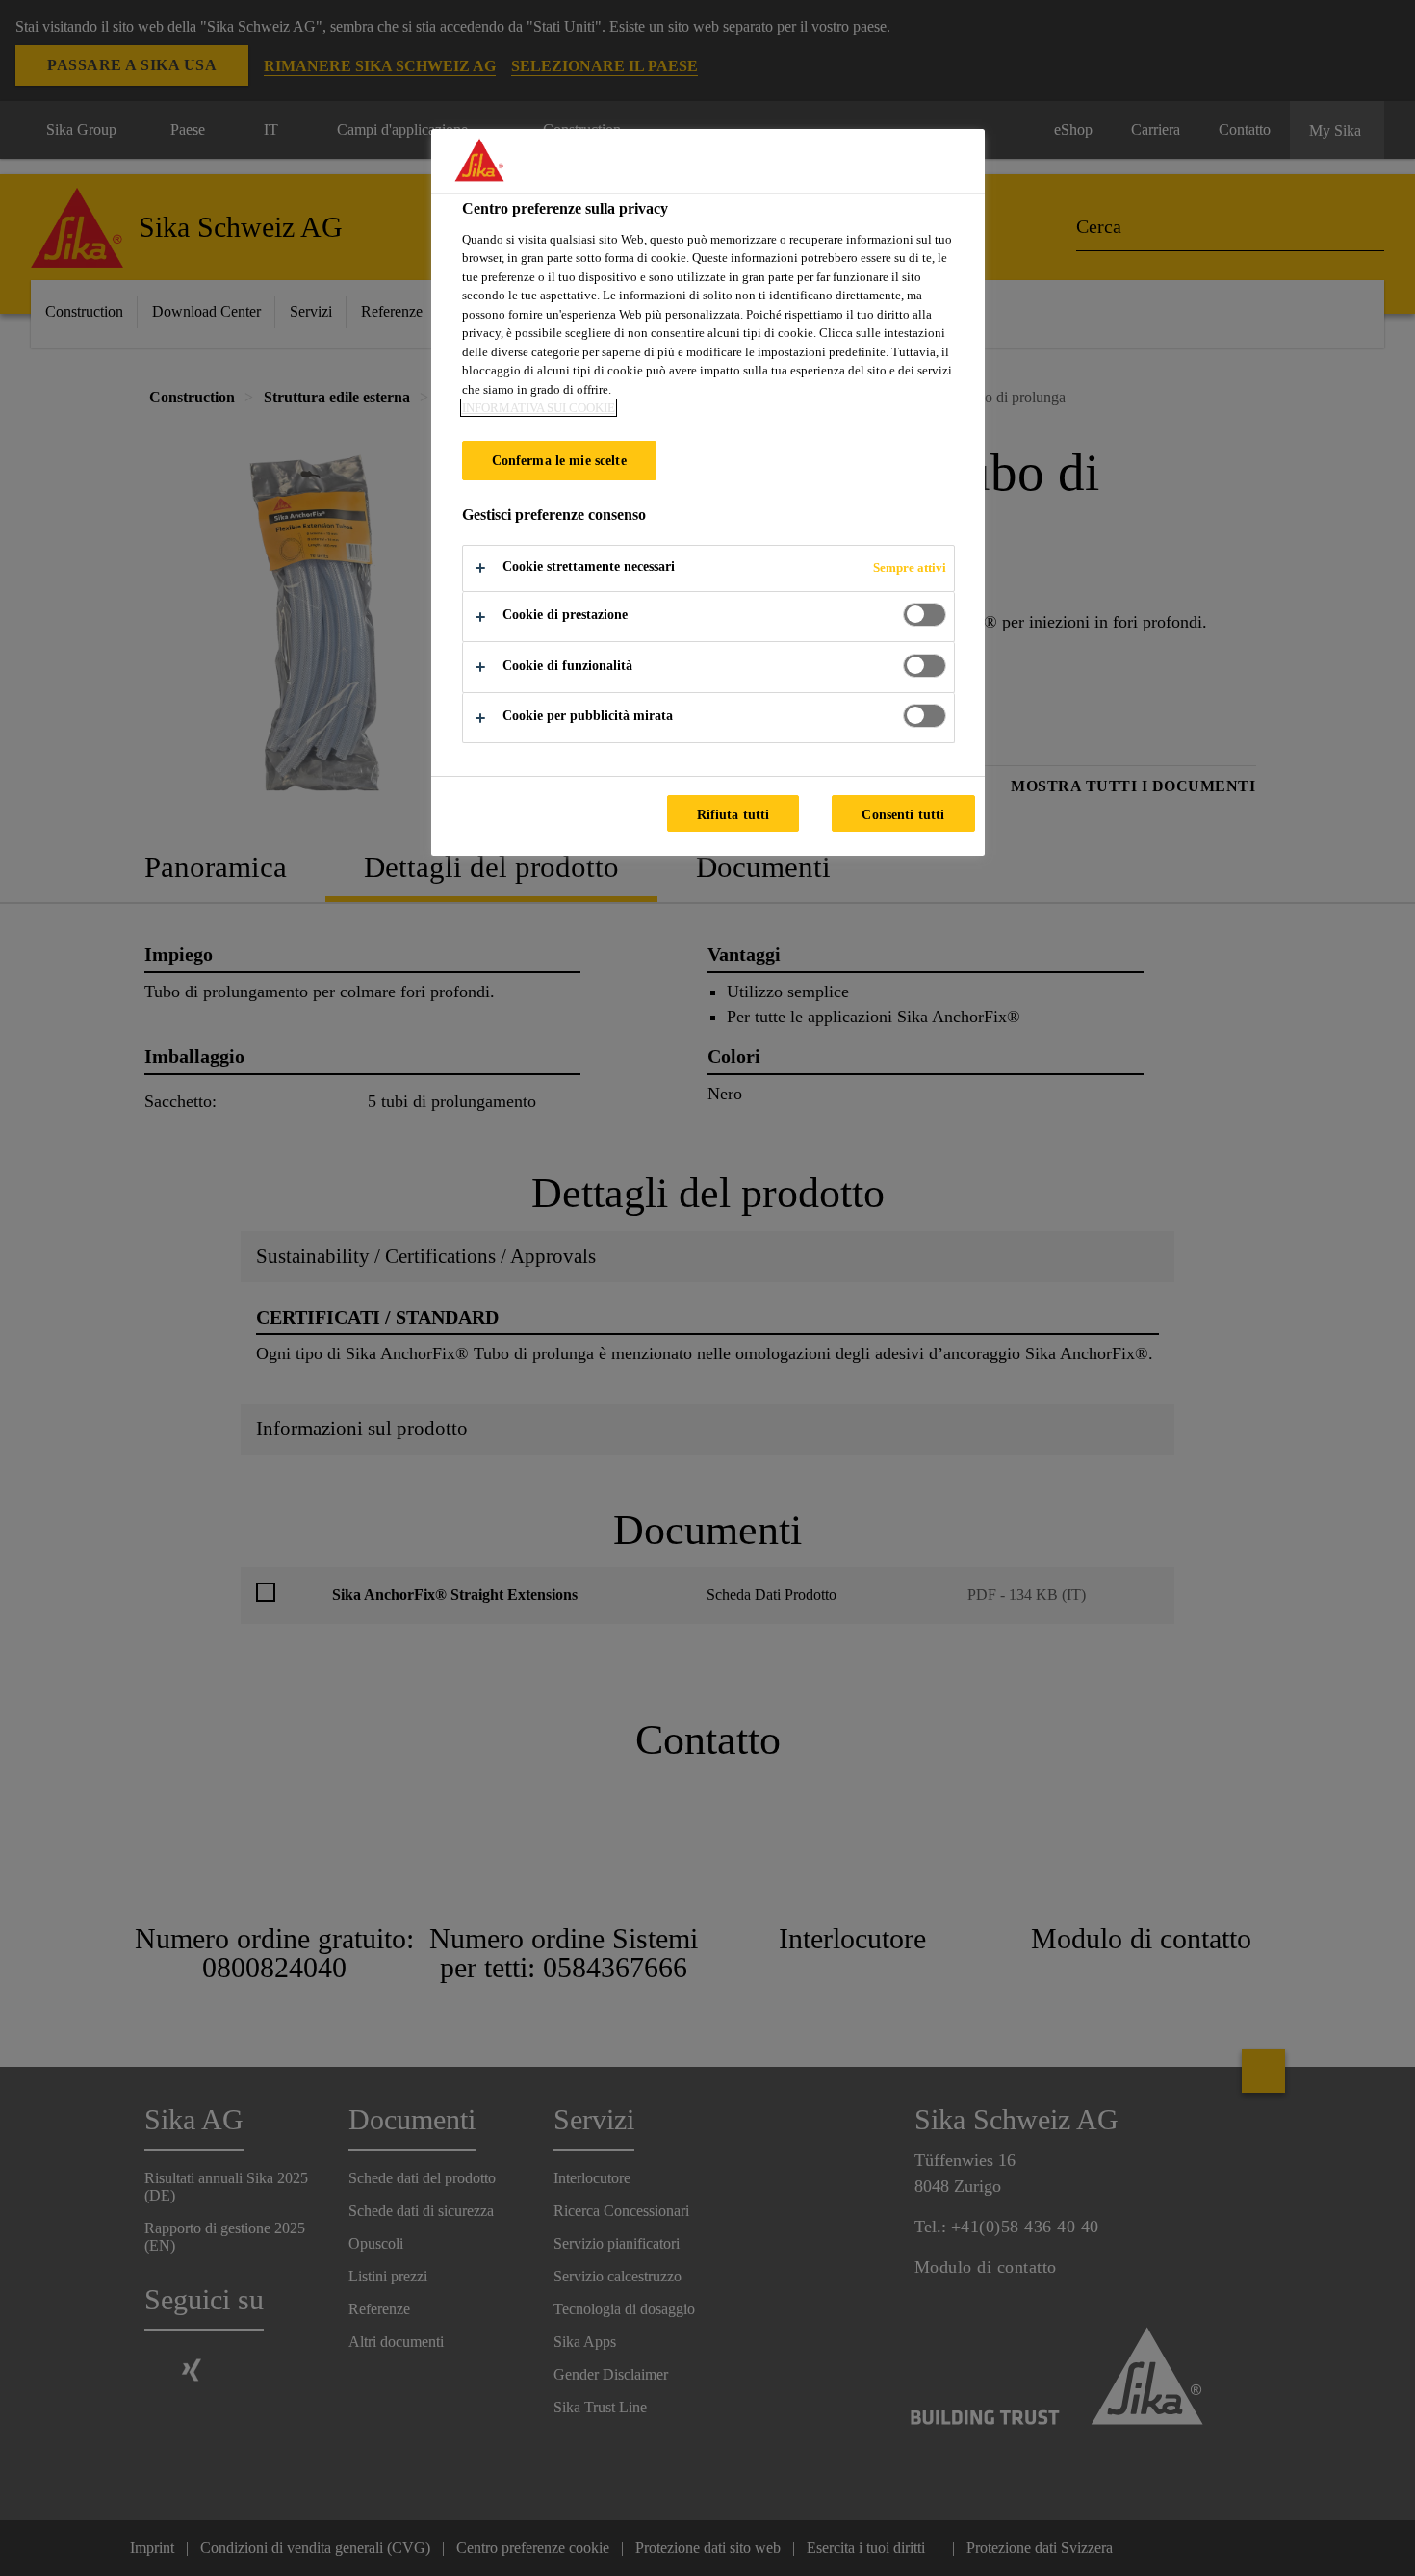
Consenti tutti (903, 814)
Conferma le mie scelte (559, 460)
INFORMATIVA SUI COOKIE (539, 408)
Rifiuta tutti (733, 814)
